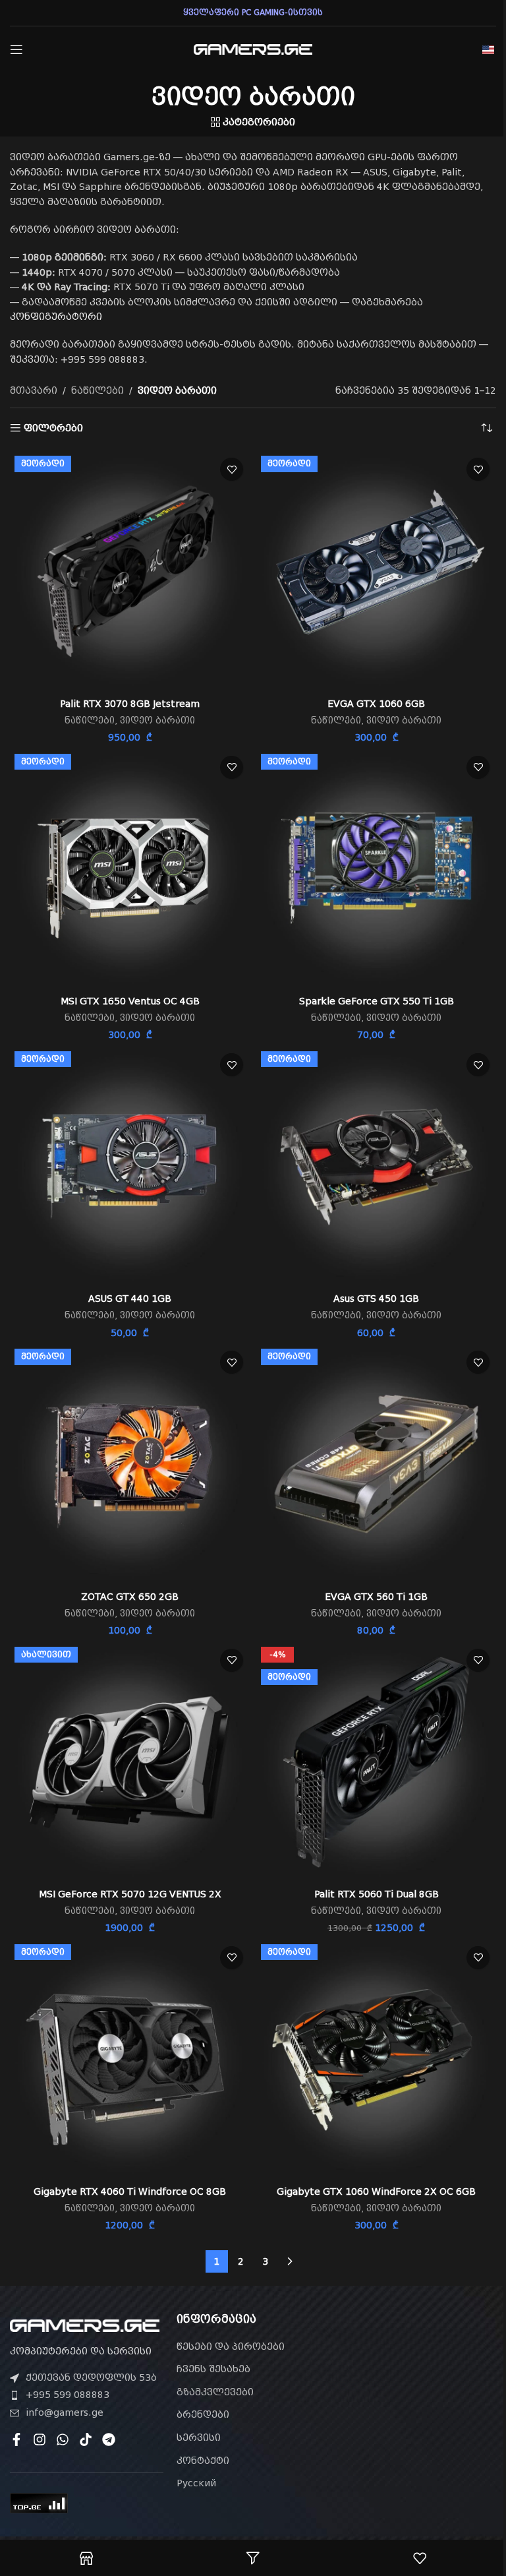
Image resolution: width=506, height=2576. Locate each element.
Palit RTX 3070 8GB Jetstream (130, 704)
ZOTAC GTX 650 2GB (130, 1597)
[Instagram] (40, 2439)
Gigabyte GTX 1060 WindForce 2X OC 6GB (376, 2192)
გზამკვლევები (215, 2392)
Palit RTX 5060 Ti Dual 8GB (377, 1894)
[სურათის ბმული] (85, 2325)
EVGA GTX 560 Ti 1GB (376, 1597)
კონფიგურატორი (56, 317)
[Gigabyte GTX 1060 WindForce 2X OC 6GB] (376, 2060)
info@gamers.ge (65, 2412)
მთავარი (34, 390)
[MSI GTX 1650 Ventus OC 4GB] (130, 869)
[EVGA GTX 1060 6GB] (376, 571)
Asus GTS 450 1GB (376, 1299)
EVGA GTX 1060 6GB (376, 704)
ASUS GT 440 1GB (130, 1299)
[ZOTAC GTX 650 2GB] (130, 1464)
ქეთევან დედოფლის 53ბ (91, 2377)
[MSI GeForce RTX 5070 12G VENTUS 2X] (130, 1762)
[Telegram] (109, 2439)
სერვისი (199, 2438)
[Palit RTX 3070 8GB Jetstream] (130, 571)
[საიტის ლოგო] (253, 49)
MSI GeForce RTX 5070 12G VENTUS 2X (130, 1894)
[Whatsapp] (63, 2439)
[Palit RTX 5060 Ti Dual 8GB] (376, 1762)
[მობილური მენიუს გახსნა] (16, 49)
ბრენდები (203, 2414)
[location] (419, 2388)
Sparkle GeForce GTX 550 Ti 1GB (377, 1001)
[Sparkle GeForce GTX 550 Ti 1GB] (376, 869)
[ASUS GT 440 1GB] (130, 1167)
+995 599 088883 (68, 2395)
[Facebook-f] (16, 2439)
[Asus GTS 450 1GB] (376, 1167)
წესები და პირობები (231, 2346)
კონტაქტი (203, 2461)
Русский (196, 2483)
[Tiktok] (86, 2439)
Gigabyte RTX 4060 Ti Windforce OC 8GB (130, 2192)
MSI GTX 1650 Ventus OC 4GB (130, 1001)
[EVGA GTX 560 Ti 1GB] (376, 1464)
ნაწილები (98, 390)
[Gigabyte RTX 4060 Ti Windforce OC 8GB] (130, 2060)
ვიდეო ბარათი (157, 721)
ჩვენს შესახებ (213, 2369)
